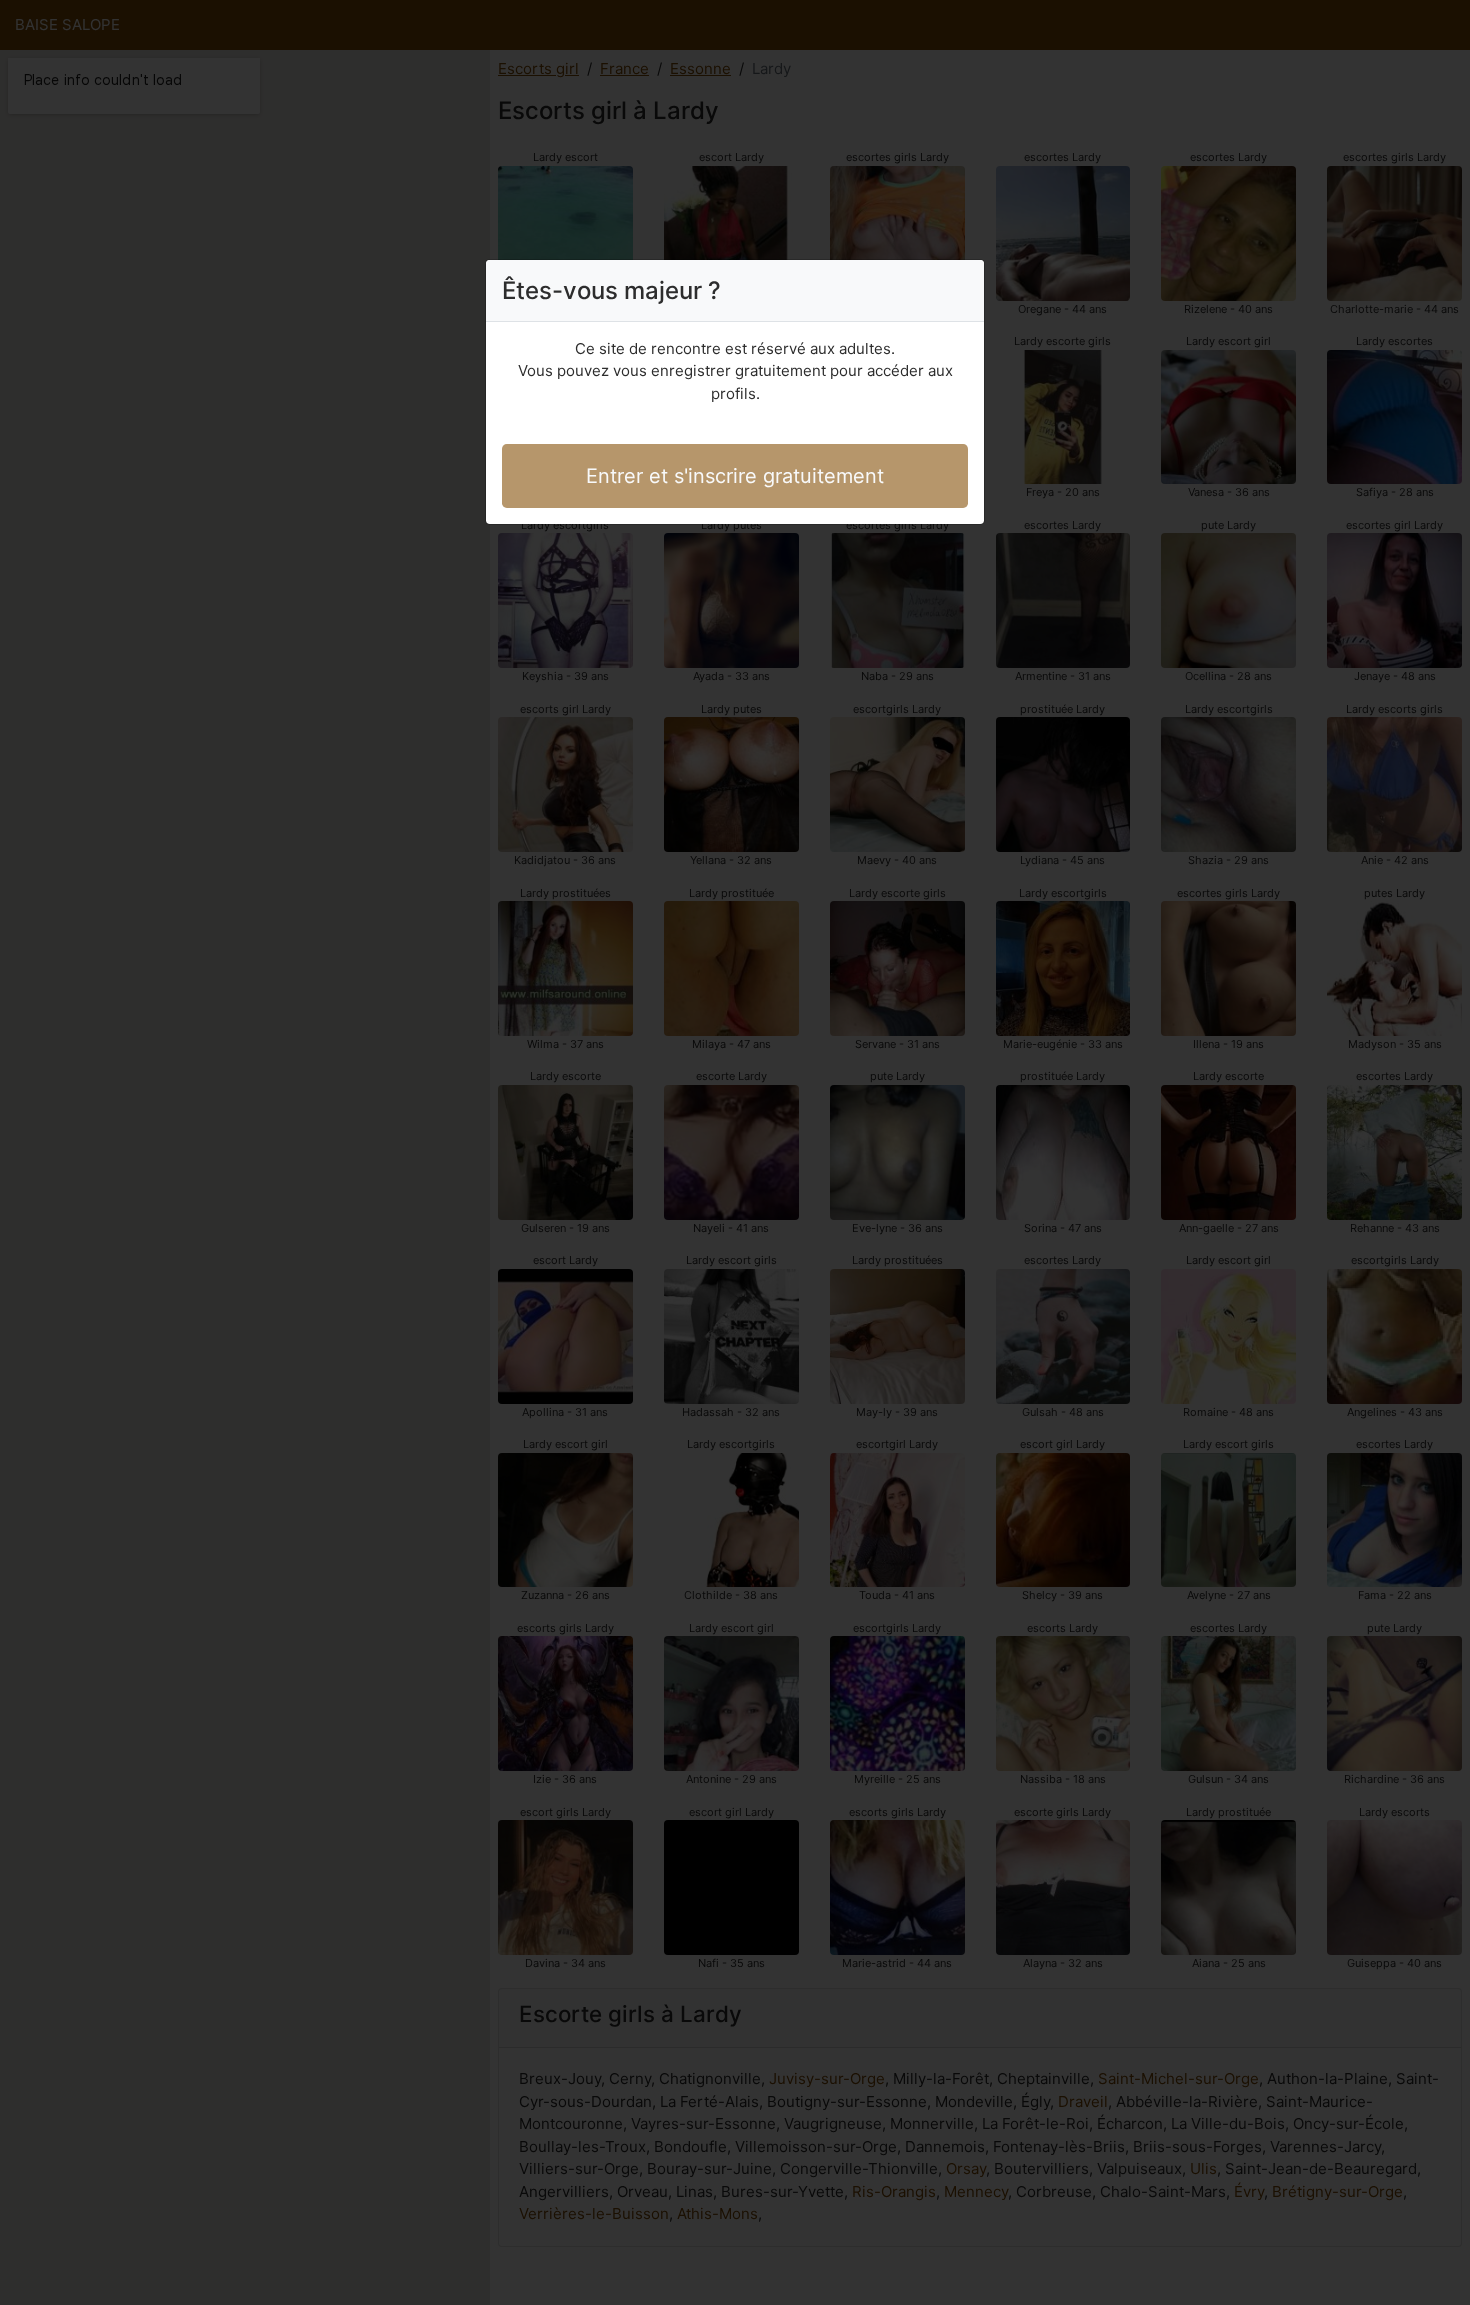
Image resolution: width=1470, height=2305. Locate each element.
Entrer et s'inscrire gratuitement (735, 476)
